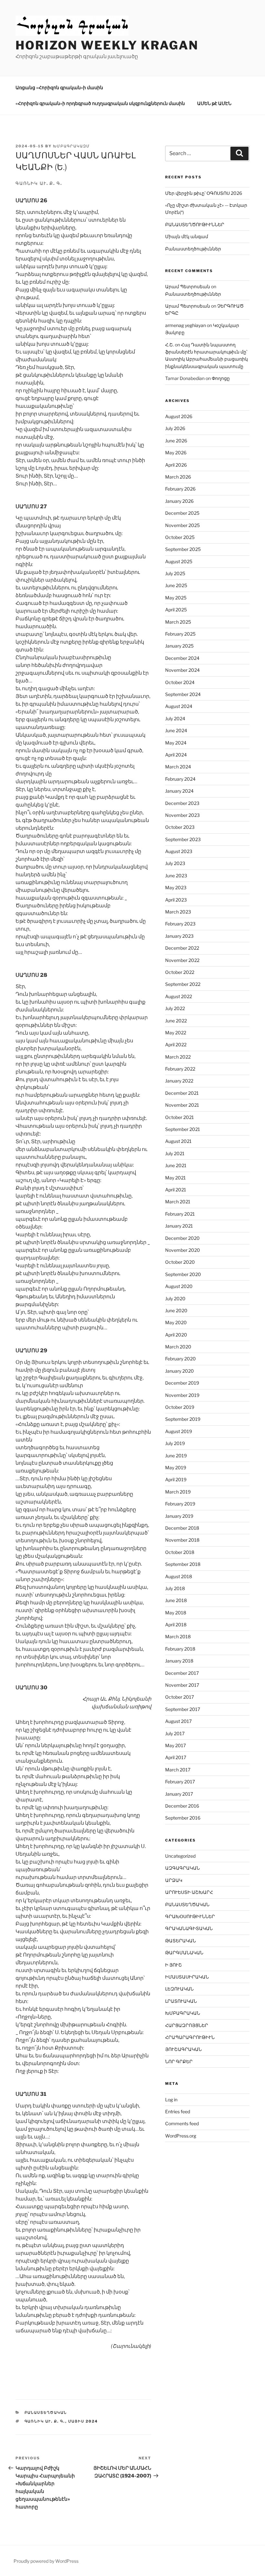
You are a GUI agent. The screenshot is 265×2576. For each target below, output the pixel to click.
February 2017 (180, 1782)
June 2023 (176, 876)
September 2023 (183, 839)
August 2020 (179, 1286)
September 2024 (183, 694)
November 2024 (182, 670)
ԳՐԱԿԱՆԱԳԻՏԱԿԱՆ (189, 1928)
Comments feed (182, 2123)
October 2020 (180, 1262)
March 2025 (178, 622)
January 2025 (179, 646)
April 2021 (176, 1190)
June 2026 (176, 441)
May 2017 (175, 1745)
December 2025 (182, 513)
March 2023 (178, 912)
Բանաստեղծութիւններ (193, 249)
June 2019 (176, 1456)
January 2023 (179, 936)
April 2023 (176, 900)
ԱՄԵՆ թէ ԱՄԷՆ (214, 103)
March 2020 (178, 1347)
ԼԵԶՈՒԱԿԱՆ (179, 1989)
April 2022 (176, 1045)
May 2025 (176, 598)
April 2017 (176, 1757)
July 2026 (175, 428)
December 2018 (182, 1528)
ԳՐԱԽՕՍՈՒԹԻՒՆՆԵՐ (190, 1916)
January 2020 (180, 1371)
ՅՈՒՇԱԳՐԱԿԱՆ (183, 2049)
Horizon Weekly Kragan (107, 45)
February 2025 (180, 634)
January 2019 (179, 1516)
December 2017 (182, 1673)
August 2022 (179, 996)
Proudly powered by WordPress (46, 2561)
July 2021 (175, 1153)
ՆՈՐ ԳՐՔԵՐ (179, 2061)
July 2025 (175, 573)
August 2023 (179, 851)
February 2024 (180, 779)
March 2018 (178, 1636)
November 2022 (182, 960)
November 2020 (183, 1250)
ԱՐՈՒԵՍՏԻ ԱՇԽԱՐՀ (189, 1892)
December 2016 (182, 1806)
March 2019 (178, 1492)
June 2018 (176, 1600)
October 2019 (180, 1407)
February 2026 (180, 489)
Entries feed (178, 2111)
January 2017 (179, 1794)
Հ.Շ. (170, 345)
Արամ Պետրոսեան (188, 286)
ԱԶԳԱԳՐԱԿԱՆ (182, 1868)
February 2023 (180, 924)
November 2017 (182, 1685)
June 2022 (176, 1021)
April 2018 (176, 1625)
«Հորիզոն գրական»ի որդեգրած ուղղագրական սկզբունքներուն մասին (100, 103)
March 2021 (178, 1202)
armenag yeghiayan (185, 325)
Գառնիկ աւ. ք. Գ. (45, 2421)
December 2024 (182, 658)
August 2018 (179, 1576)
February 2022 (180, 1069)
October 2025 (180, 537)
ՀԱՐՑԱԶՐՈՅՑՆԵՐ (187, 2025)
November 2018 (182, 1540)
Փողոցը (221, 378)
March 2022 (178, 1057)
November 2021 (182, 1105)
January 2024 (179, 791)
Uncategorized (180, 1856)
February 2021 (180, 1214)
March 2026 (178, 477)
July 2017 (175, 1733)
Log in (171, 2100)
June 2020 (176, 1310)
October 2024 (180, 682)
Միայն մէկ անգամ (187, 236)
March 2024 (178, 767)
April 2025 (176, 610)
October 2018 (180, 1552)
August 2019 (179, 1431)
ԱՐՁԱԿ (174, 1880)
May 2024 (176, 743)
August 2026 (179, 416)
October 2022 (180, 972)
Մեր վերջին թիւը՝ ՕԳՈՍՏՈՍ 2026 (204, 193)
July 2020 (175, 1299)
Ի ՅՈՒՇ (174, 1965)
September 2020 (183, 1274)
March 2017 (178, 1770)
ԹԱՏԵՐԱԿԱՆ (180, 1941)
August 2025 (179, 561)
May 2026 (176, 453)
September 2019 (183, 1419)
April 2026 (176, 465)
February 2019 (180, 1504)
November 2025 (182, 525)
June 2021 (176, 1165)
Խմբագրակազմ (71, 146)
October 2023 (180, 827)
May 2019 (176, 1467)
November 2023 (182, 815)
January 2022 (179, 1081)
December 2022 (182, 948)
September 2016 (183, 1818)
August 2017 (178, 1721)
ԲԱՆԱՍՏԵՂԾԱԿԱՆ (46, 2412)
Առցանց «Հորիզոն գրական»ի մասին (59, 87)
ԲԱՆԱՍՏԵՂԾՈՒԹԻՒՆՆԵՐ (195, 224)
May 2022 (176, 1033)
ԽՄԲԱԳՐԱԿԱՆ (183, 2013)
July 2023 (175, 863)
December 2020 (182, 1238)
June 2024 (176, 730)
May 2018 (176, 1613)
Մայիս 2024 (83, 2421)
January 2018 (179, 1661)
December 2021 (182, 1093)
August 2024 (179, 706)
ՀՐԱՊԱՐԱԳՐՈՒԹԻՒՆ (190, 2037)
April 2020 (176, 1335)
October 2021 (180, 1117)
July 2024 (175, 718)
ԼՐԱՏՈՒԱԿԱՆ (181, 2001)
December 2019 (182, 1383)
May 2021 (175, 1178)
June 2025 (176, 585)
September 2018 (183, 1564)
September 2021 (183, 1129)
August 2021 (178, 1141)
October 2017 (180, 1697)
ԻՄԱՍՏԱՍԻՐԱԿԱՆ (187, 1977)
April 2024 (176, 755)
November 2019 (182, 1395)
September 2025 (183, 549)
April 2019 (176, 1479)
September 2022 (183, 984)
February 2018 (180, 1649)
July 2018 (175, 1588)
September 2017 (183, 1709)
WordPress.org (181, 2136)
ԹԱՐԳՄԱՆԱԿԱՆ (184, 1953)
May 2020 (176, 1322)
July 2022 (175, 1008)
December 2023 (182, 803)
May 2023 (176, 887)
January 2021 (179, 1226)
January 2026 (179, 501)
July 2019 (175, 1443)
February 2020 (180, 1359)
